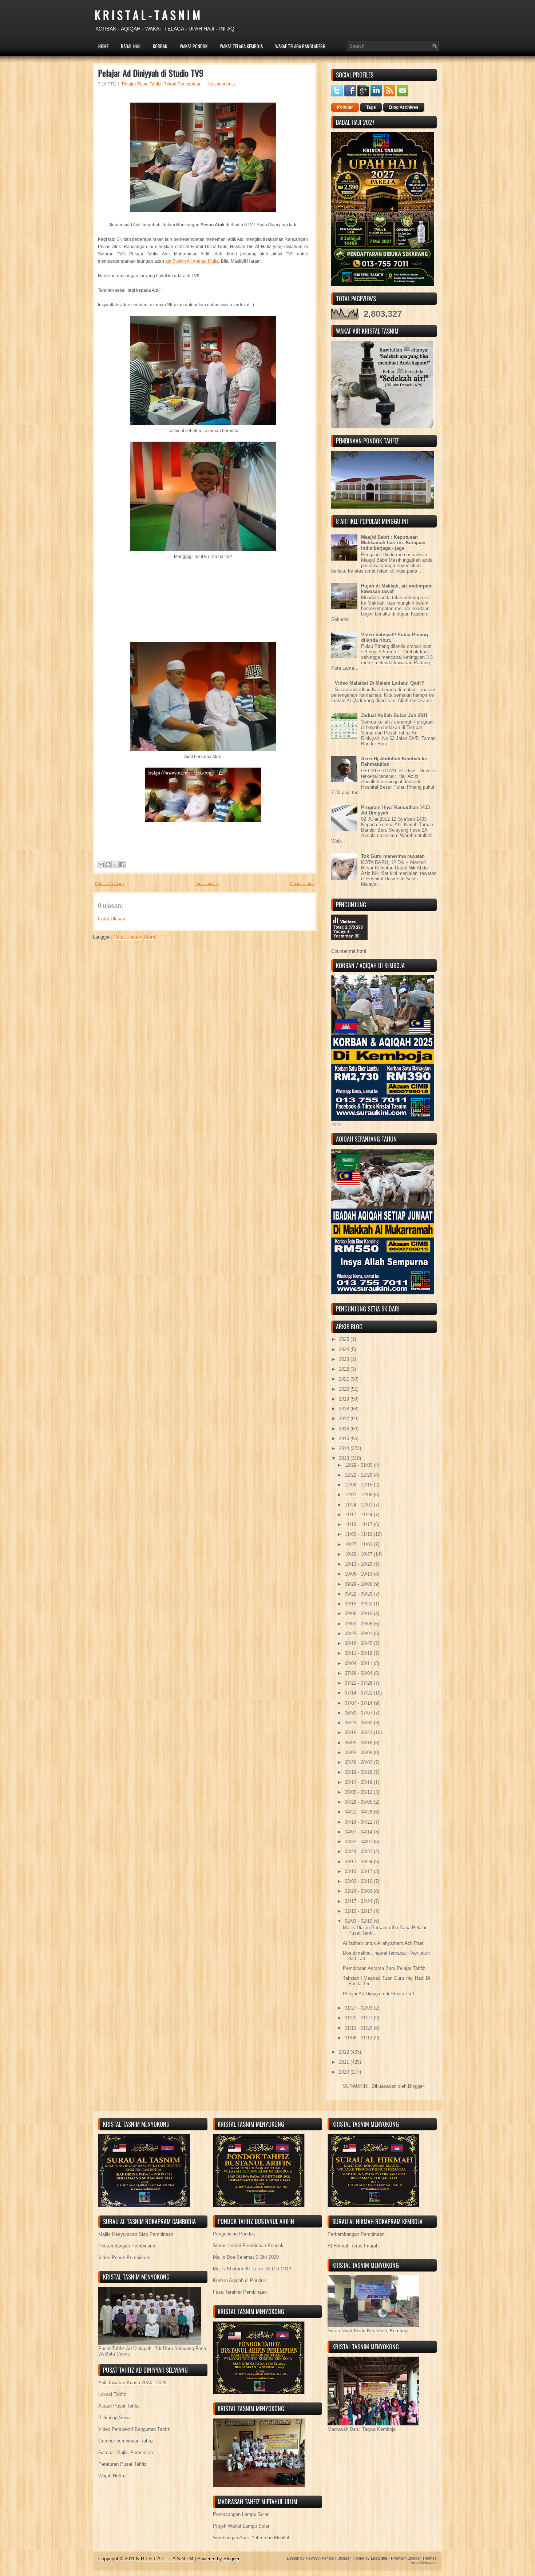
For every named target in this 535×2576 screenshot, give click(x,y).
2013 (345, 1458)
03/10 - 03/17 (359, 1872)
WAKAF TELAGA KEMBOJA (241, 46)
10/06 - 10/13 (359, 1574)
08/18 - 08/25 (359, 1643)
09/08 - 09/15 (359, 1614)
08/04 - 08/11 (359, 1663)
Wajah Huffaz (112, 2476)
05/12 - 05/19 (359, 1782)
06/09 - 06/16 (359, 1743)
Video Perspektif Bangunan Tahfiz (134, 2429)
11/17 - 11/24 (359, 1515)
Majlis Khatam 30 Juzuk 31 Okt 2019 (252, 2269)
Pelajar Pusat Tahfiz (142, 84)
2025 (345, 1339)
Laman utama (207, 884)
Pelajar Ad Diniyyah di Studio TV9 (151, 73)
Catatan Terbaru (109, 884)
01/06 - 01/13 (359, 2038)
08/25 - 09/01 (359, 1634)
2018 (345, 1409)
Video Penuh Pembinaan (124, 2258)
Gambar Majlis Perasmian (126, 2452)
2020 (345, 1389)
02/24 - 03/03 (359, 1891)
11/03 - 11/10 (359, 1534)
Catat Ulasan (112, 919)
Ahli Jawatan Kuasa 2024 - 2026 (132, 2383)
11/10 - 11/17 (359, 1524)
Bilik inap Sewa (114, 2418)
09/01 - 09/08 (359, 1624)
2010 (345, 2072)
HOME (103, 46)
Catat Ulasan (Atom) (135, 937)
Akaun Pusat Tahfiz (119, 2406)
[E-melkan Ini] (101, 865)
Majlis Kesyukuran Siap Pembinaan (136, 2234)
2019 (345, 1399)
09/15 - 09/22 (359, 1604)
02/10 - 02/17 (359, 1911)
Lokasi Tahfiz (112, 2394)
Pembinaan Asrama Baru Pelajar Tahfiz (384, 1968)
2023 (345, 1359)
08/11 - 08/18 (359, 1653)
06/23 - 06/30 (359, 1723)
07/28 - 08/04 (359, 1673)
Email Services (424, 2563)
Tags (371, 107)
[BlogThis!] (108, 865)
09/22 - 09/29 (359, 1594)
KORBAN (160, 46)
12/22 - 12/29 (359, 1475)
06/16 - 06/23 (359, 1733)
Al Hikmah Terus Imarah (353, 2246)
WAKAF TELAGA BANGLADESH (300, 46)
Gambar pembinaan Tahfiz (126, 2441)
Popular (345, 107)
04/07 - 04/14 (359, 1832)
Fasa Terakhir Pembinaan (240, 2292)
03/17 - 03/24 (359, 1862)
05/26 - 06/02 (359, 1762)
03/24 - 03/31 (359, 1852)
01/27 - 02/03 (359, 2008)
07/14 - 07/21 (359, 1693)
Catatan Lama (302, 884)
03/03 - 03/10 (359, 1881)
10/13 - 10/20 (359, 1564)
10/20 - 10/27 (359, 1554)
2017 (345, 1419)
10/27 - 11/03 (359, 1544)
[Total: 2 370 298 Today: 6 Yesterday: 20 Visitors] (349, 946)
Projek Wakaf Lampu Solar (241, 2526)
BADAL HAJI (131, 46)
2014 (345, 1448)
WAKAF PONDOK (194, 46)
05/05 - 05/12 (359, 1792)
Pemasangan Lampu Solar (241, 2514)
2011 (345, 2062)
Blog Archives (404, 107)
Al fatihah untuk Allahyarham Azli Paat (383, 1943)
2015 (345, 1439)
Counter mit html (349, 951)
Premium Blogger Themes (414, 2558)
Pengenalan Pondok (234, 2234)
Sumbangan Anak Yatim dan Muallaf (251, 2538)
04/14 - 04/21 (359, 1822)
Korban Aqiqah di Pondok (239, 2280)
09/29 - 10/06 (359, 1584)
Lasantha (379, 2558)
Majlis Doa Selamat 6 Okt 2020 (246, 2257)
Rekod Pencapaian (183, 84)
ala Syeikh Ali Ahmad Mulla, (193, 261)
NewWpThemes (320, 2558)
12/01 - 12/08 (359, 1495)
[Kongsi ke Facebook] (122, 865)
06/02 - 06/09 (359, 1753)
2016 (345, 1429)
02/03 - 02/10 (359, 1921)
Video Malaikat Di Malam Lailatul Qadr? (379, 683)
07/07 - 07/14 (359, 1703)
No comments (221, 84)
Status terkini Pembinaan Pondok (248, 2245)
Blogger (416, 2086)
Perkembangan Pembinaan (127, 2246)
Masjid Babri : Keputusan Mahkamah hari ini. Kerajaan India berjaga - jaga (393, 543)
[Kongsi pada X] (115, 865)
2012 (345, 2052)
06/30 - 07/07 (359, 1713)
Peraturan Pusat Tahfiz (122, 2464)
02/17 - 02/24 (359, 1901)
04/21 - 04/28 (359, 1812)
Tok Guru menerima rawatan (393, 856)
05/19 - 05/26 (359, 1772)
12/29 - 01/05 (359, 1465)
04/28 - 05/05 (359, 1802)
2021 (345, 1379)
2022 (345, 1369)
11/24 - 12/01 (359, 1505)
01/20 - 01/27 (359, 2018)
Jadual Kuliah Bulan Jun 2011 (394, 715)
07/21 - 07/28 (359, 1683)
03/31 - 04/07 (359, 1842)
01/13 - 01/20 (359, 2028)
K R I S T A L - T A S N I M (147, 15)
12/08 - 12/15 (359, 1485)
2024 (345, 1349)
